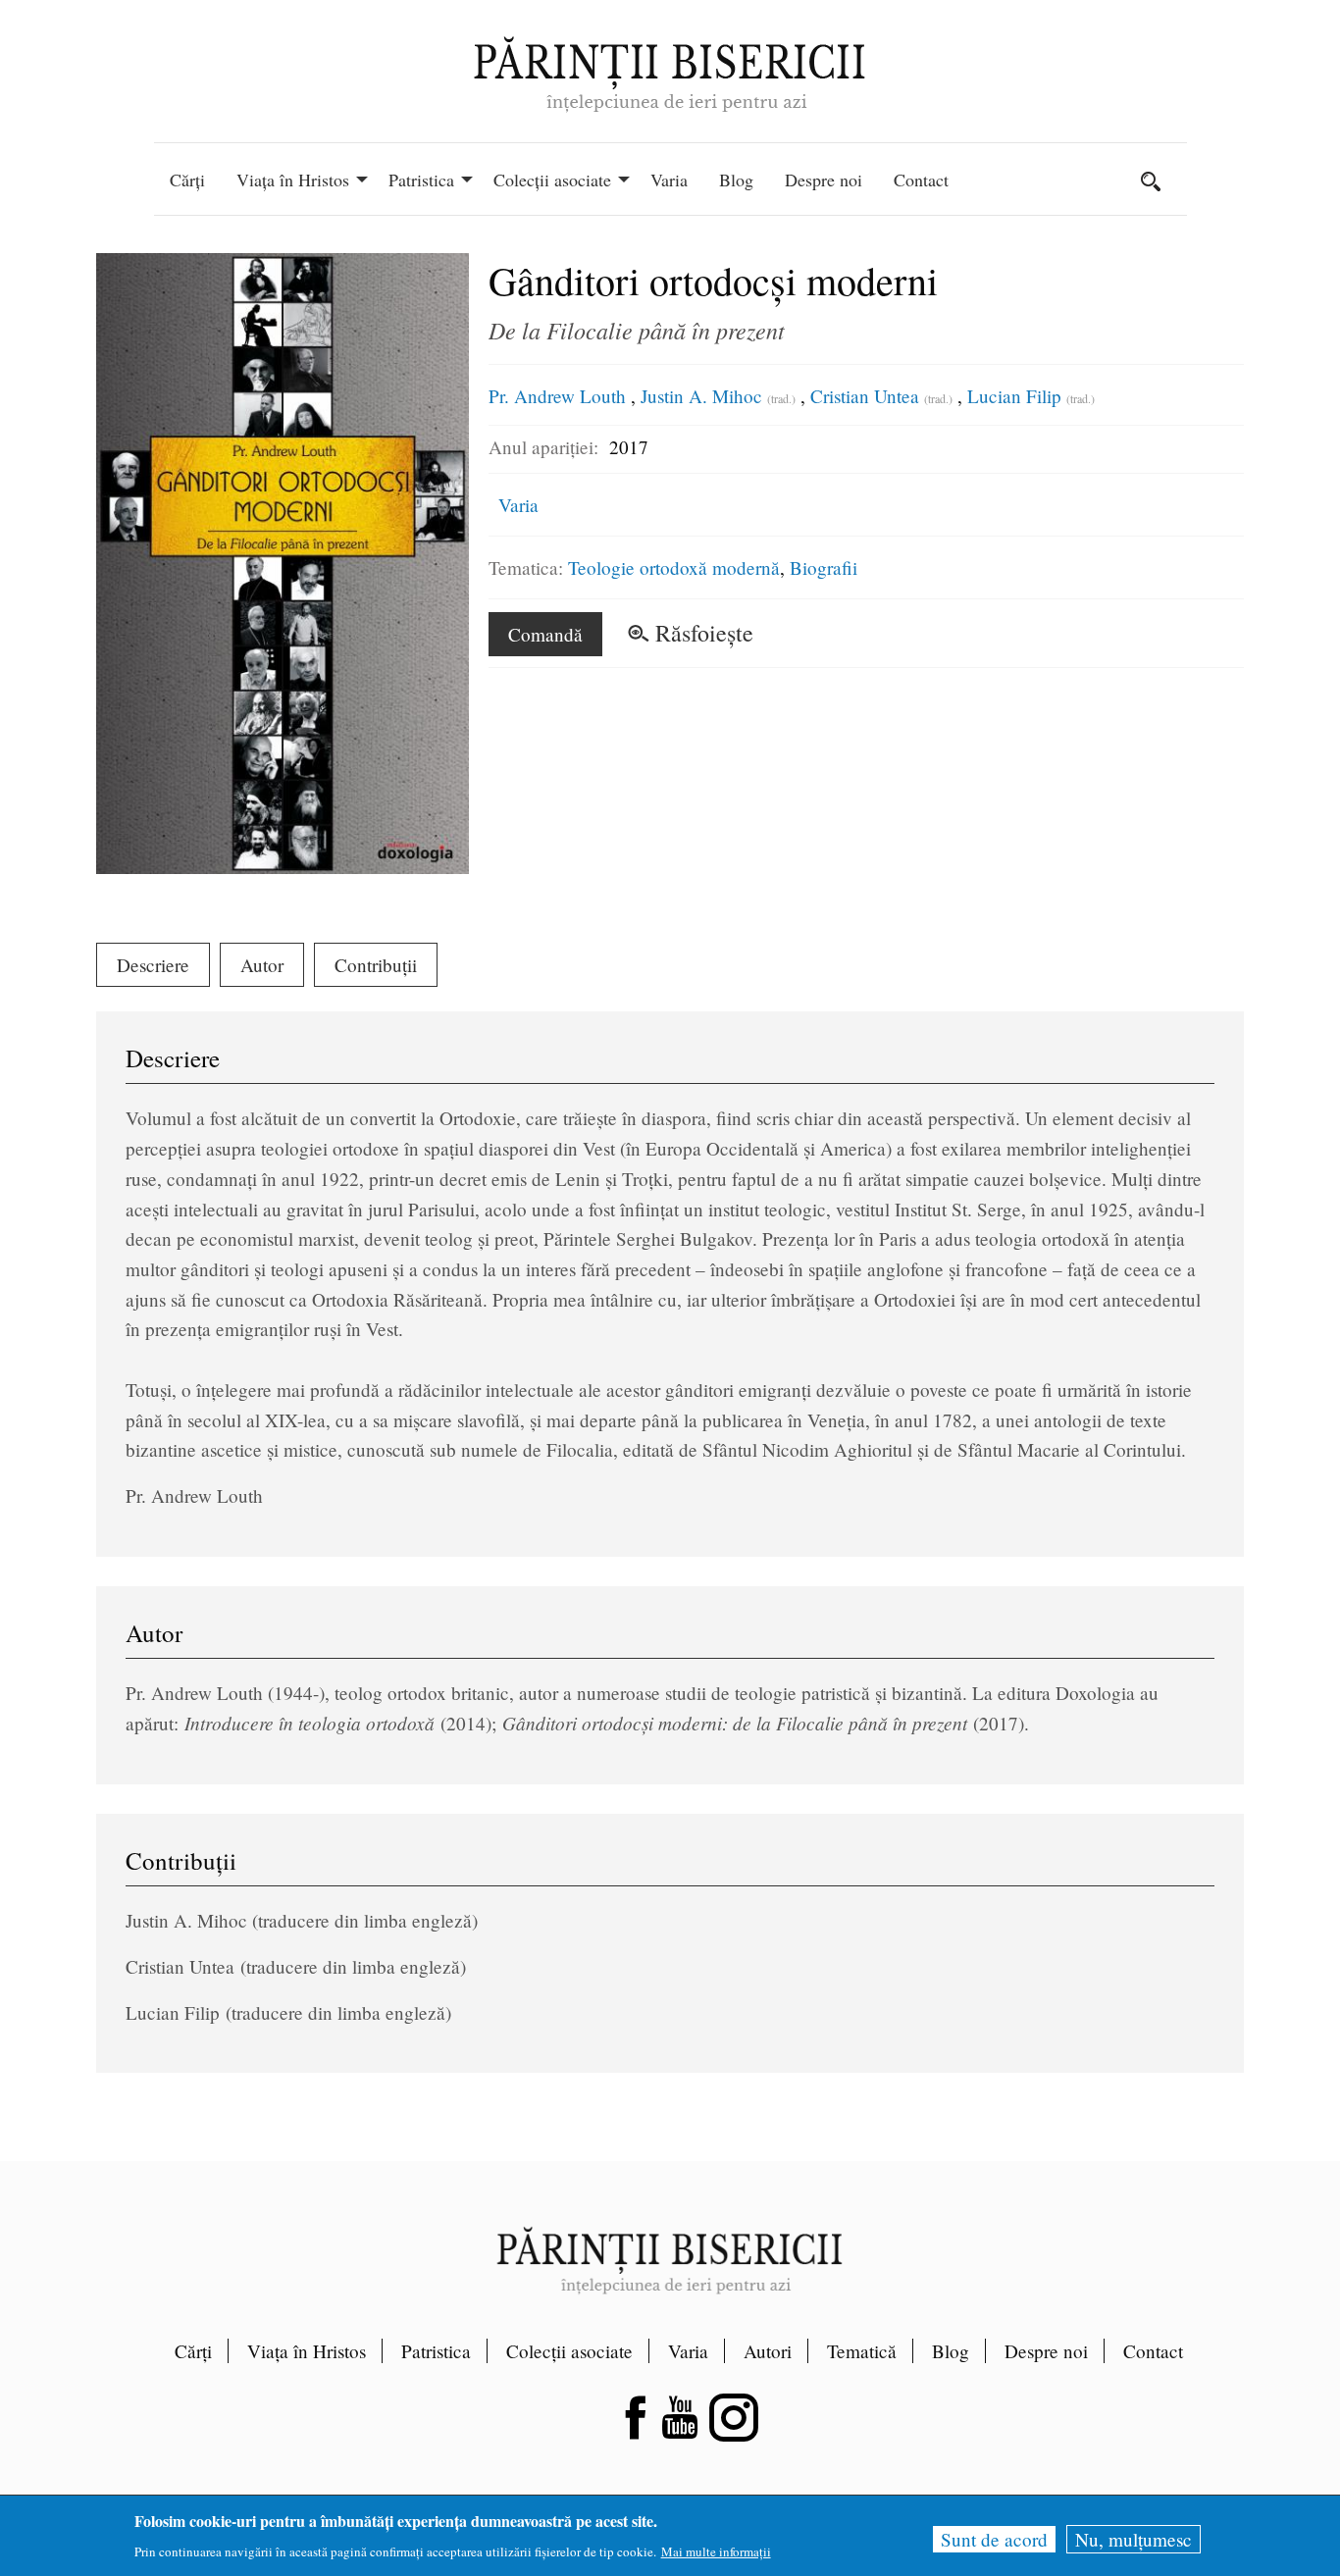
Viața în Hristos (307, 2351)
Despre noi (1046, 2351)
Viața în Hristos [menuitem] (293, 180)
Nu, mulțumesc (1134, 2539)
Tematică (862, 2351)
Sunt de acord (994, 2539)
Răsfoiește (704, 633)
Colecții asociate (569, 2351)
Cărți (193, 2351)
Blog (951, 2351)
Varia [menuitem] (669, 180)
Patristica (436, 2351)
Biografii (824, 567)
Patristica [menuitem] (421, 180)
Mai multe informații (716, 2552)
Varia (518, 505)
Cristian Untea (865, 396)
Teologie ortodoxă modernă (674, 567)
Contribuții (376, 965)
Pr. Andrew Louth (557, 396)
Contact (1153, 2351)
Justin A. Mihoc (701, 396)
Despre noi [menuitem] (824, 180)
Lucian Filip (1014, 396)
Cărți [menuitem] (187, 180)
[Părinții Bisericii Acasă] (670, 73)
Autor (262, 965)
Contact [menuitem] (921, 180)
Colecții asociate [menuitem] (552, 180)
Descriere (153, 965)
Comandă (545, 634)
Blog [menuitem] (736, 180)
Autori (768, 2351)
